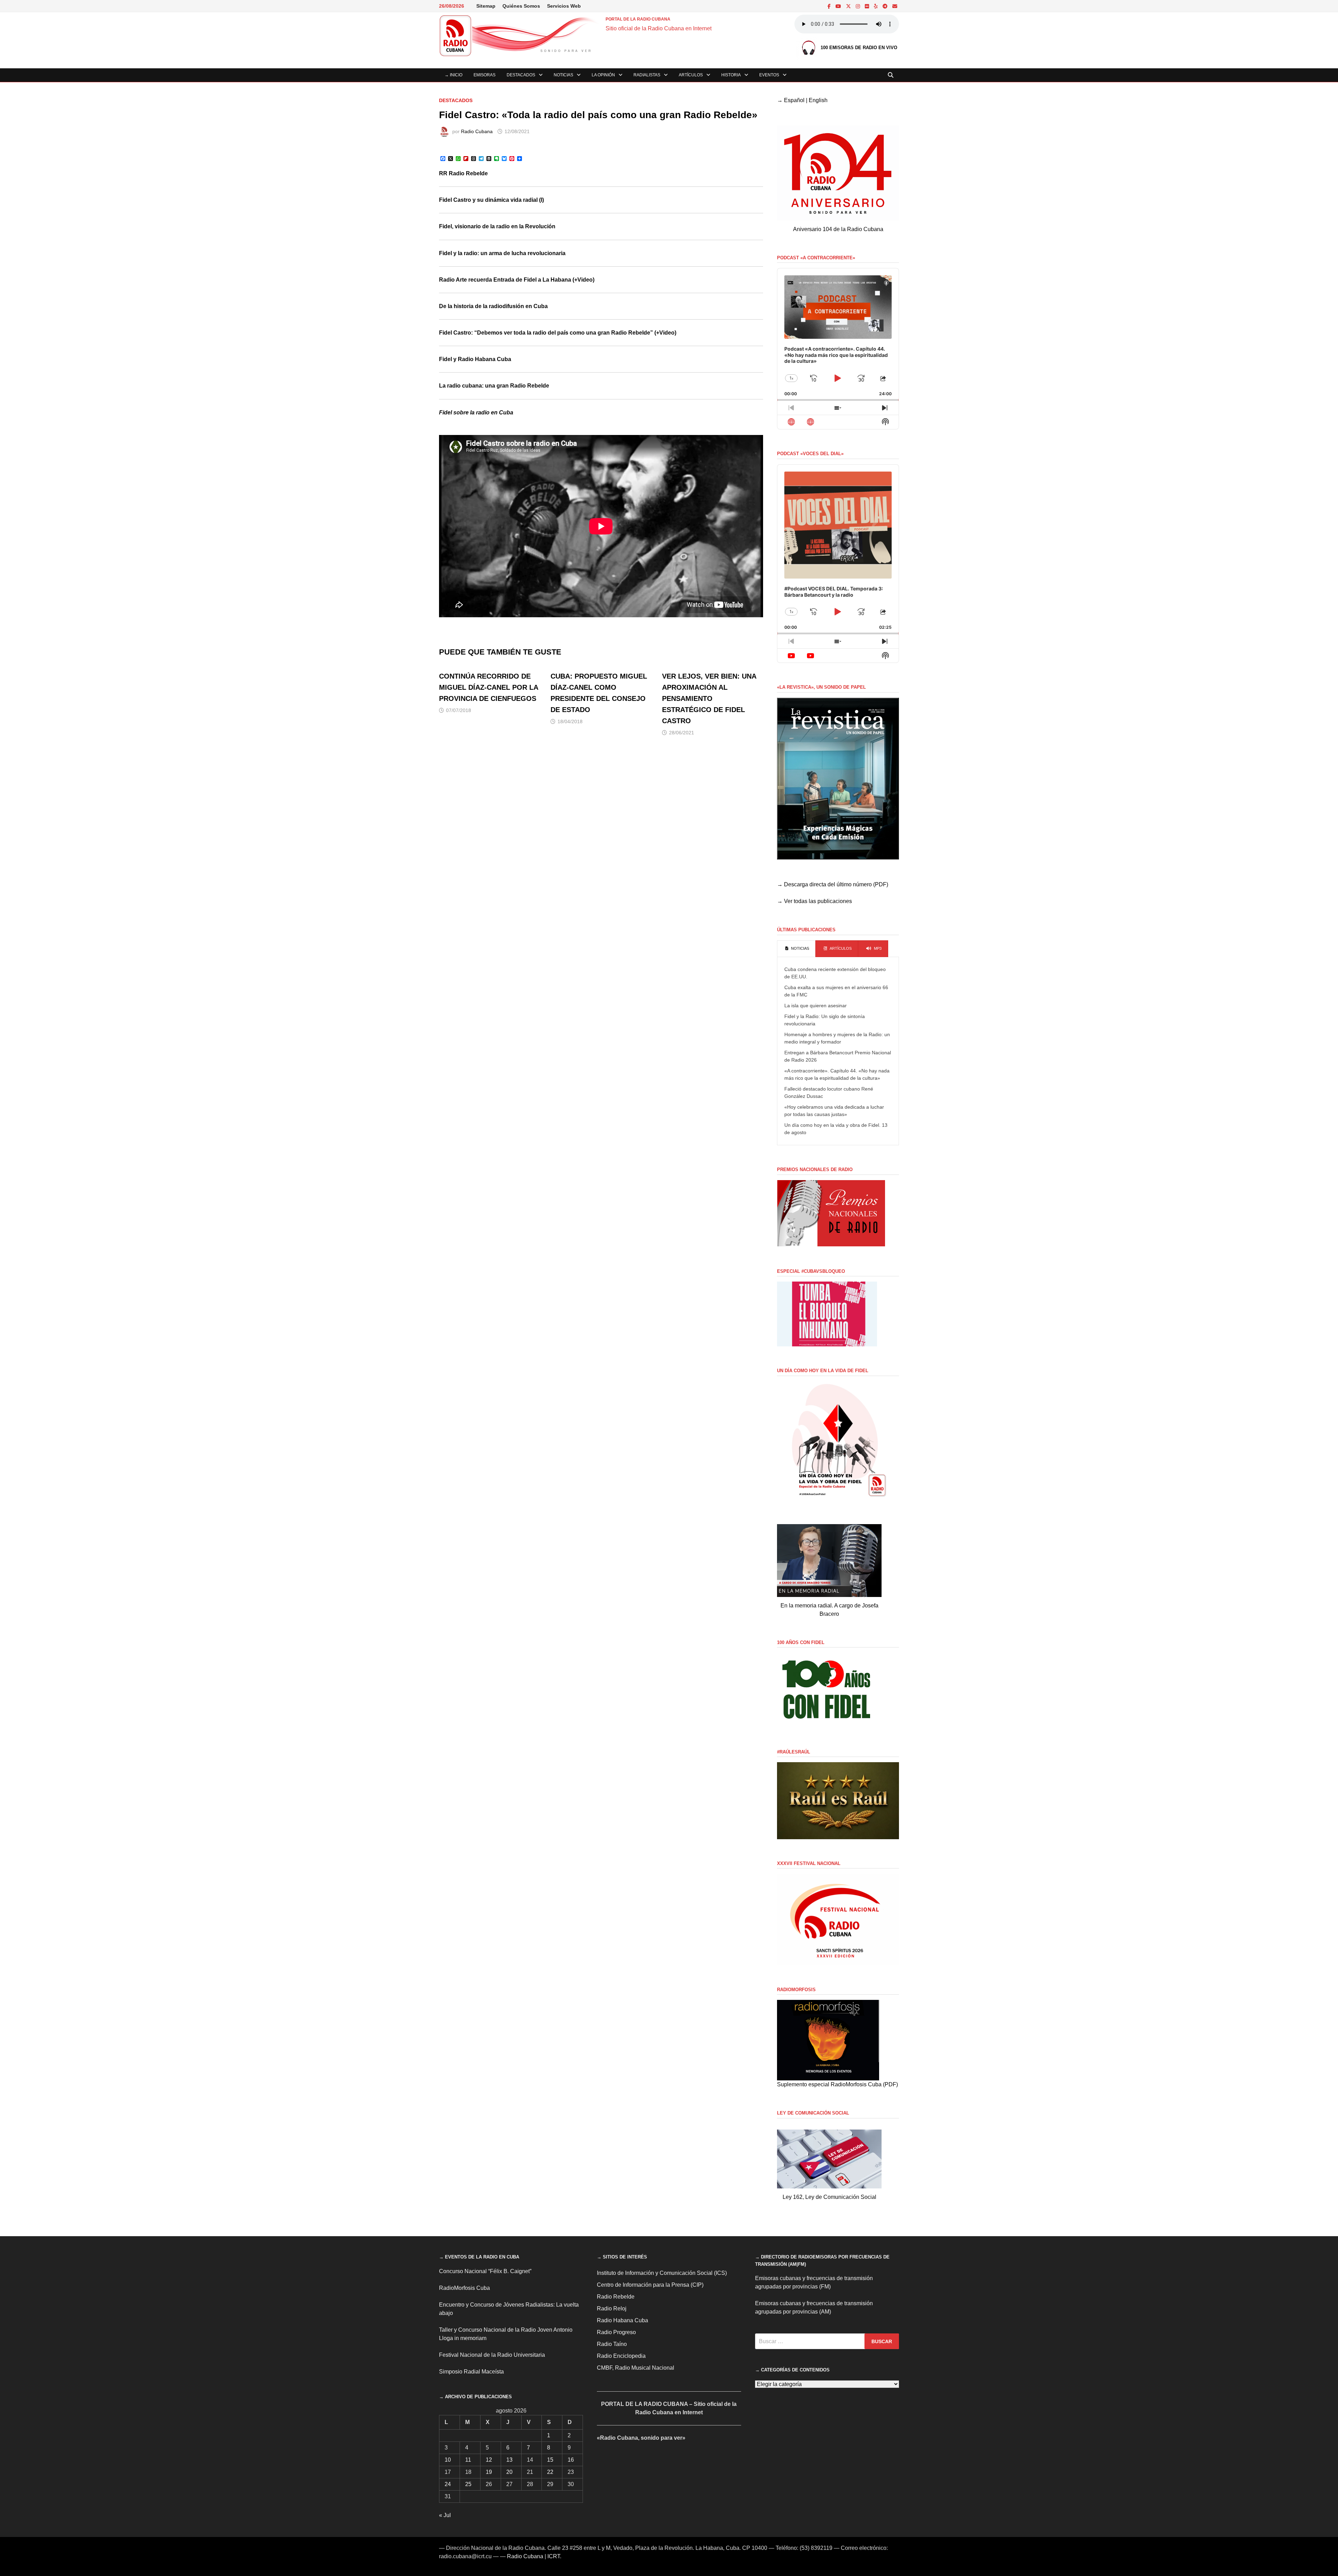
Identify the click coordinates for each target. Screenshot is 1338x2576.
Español (794, 100)
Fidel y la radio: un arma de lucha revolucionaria (502, 253)
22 (550, 2472)
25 (468, 2484)
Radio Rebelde (616, 2297)
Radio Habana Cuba (622, 2320)
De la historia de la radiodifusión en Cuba (493, 306)
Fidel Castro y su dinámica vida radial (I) (491, 200)
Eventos (769, 75)
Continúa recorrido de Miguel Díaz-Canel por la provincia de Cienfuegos (489, 687)
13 (509, 2460)
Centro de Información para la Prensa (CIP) (650, 2285)
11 (468, 2460)
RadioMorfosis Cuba (464, 2288)
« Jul (445, 2515)
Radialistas (647, 75)
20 (509, 2472)
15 (550, 2460)
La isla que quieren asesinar (816, 1006)
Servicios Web (564, 6)
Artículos (691, 75)
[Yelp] (876, 6)
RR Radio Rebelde (463, 173)
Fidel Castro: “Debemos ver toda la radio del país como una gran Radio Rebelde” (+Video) (558, 333)
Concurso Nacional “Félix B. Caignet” (485, 2271)
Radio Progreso (616, 2332)
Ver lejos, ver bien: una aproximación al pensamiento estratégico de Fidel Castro (709, 698)
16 (571, 2460)
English (818, 100)
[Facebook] (830, 6)
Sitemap (486, 6)
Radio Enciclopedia (621, 2356)
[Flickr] (868, 6)
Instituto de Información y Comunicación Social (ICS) (662, 2273)
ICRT (554, 2556)
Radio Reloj (612, 2309)
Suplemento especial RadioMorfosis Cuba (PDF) (837, 2084)
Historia (731, 75)
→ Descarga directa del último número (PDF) (833, 884)
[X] (849, 6)
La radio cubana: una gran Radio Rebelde (494, 386)
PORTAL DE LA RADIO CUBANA (638, 19)
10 (448, 2460)
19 (489, 2472)
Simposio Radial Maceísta (471, 2372)
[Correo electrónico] (895, 6)
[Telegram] (886, 6)
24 (448, 2484)
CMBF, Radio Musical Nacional (636, 2368)
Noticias (563, 75)
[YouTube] (839, 6)
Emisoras (485, 75)
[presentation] (796, 949)
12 (489, 2460)
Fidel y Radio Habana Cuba (475, 359)
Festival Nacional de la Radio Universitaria (492, 2355)
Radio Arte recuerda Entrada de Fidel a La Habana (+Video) (517, 280)
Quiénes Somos (521, 6)
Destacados (521, 75)
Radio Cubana (477, 131)
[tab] (796, 949)
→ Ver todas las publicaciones (814, 901)
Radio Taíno (612, 2344)
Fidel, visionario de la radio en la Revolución (497, 226)
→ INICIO (453, 75)
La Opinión (603, 75)
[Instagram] (859, 6)
